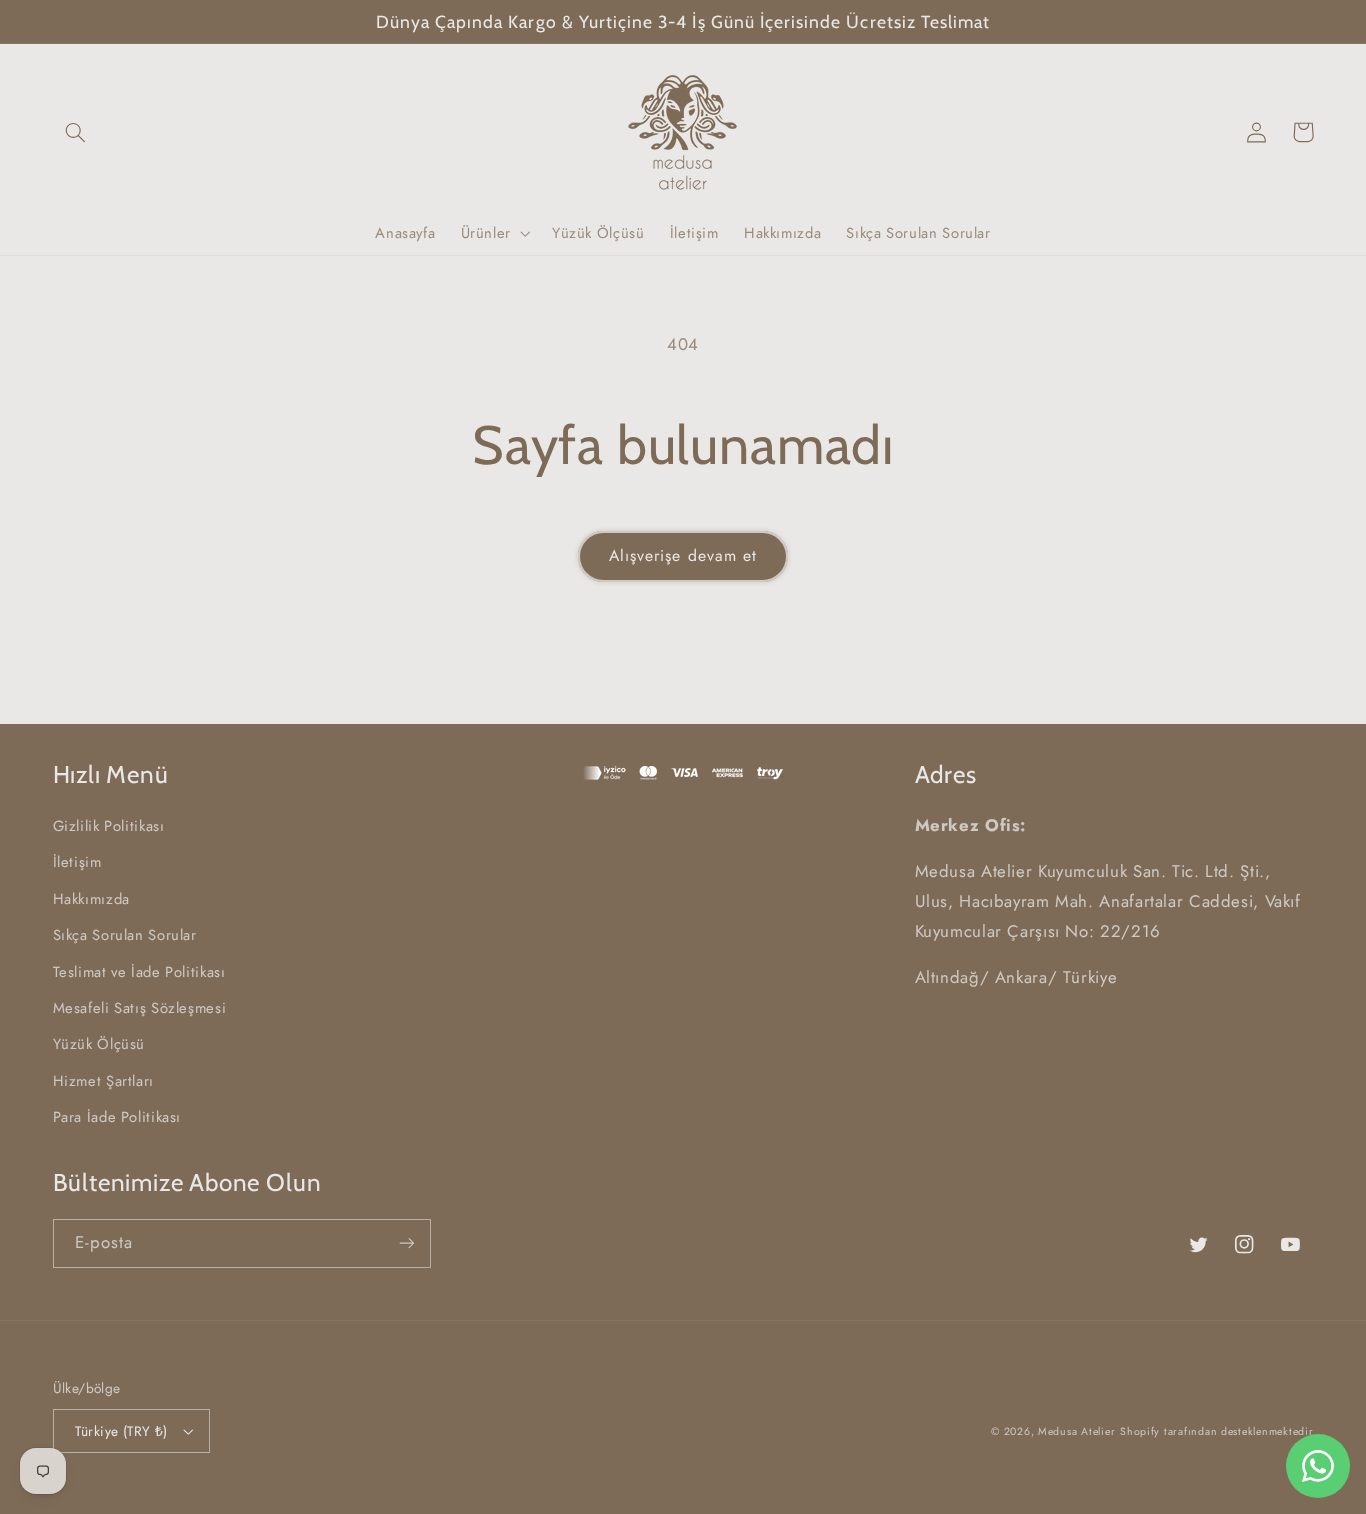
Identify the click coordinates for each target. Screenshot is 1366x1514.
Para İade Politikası (117, 1117)
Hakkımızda (91, 899)
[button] (76, 132)
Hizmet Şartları (103, 1081)
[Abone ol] (406, 1243)
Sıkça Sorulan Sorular (125, 935)
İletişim (77, 862)
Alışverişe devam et (683, 555)
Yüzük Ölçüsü (99, 1044)
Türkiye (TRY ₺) (121, 1431)
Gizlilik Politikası (109, 826)
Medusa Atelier (1076, 1431)
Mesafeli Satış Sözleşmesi (140, 1008)
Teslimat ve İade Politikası (139, 972)
